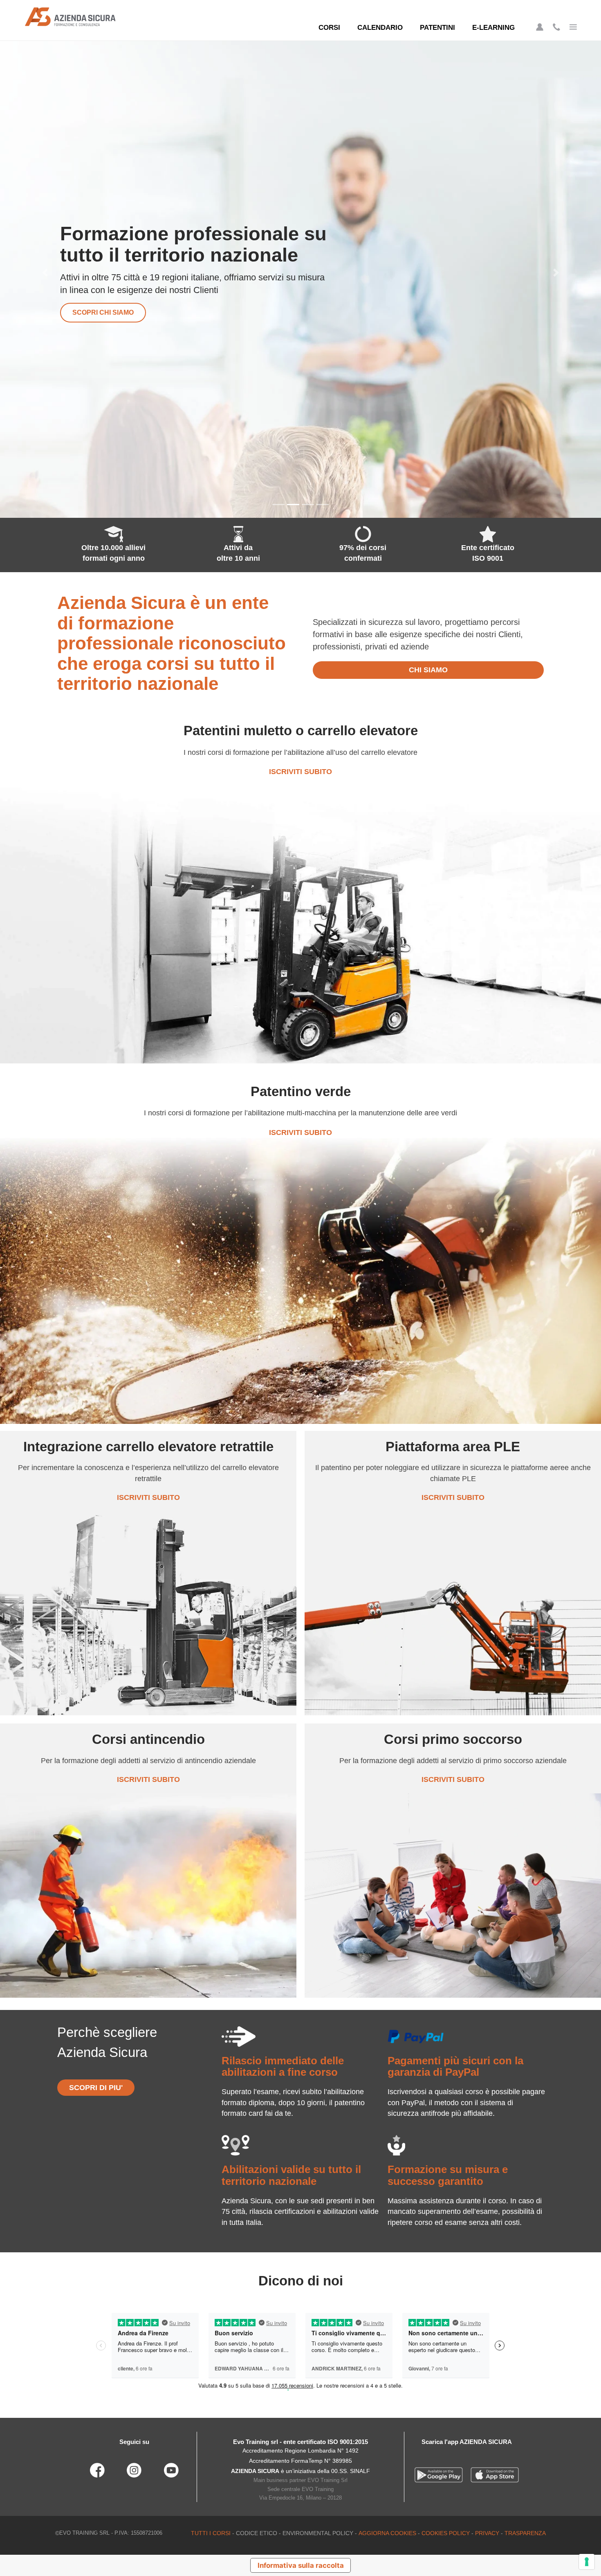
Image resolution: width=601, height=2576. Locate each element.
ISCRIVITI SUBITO (300, 772)
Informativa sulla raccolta (301, 2565)
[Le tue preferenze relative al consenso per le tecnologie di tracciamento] (587, 2562)
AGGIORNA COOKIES (387, 2533)
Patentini (437, 28)
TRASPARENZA (525, 2533)
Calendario (380, 28)
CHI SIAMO (428, 670)
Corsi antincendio (107, 312)
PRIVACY (487, 2533)
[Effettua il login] (540, 27)
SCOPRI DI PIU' (96, 2088)
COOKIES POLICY (446, 2533)
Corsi (329, 28)
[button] (45, 273)
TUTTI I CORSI (211, 2533)
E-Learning (493, 28)
